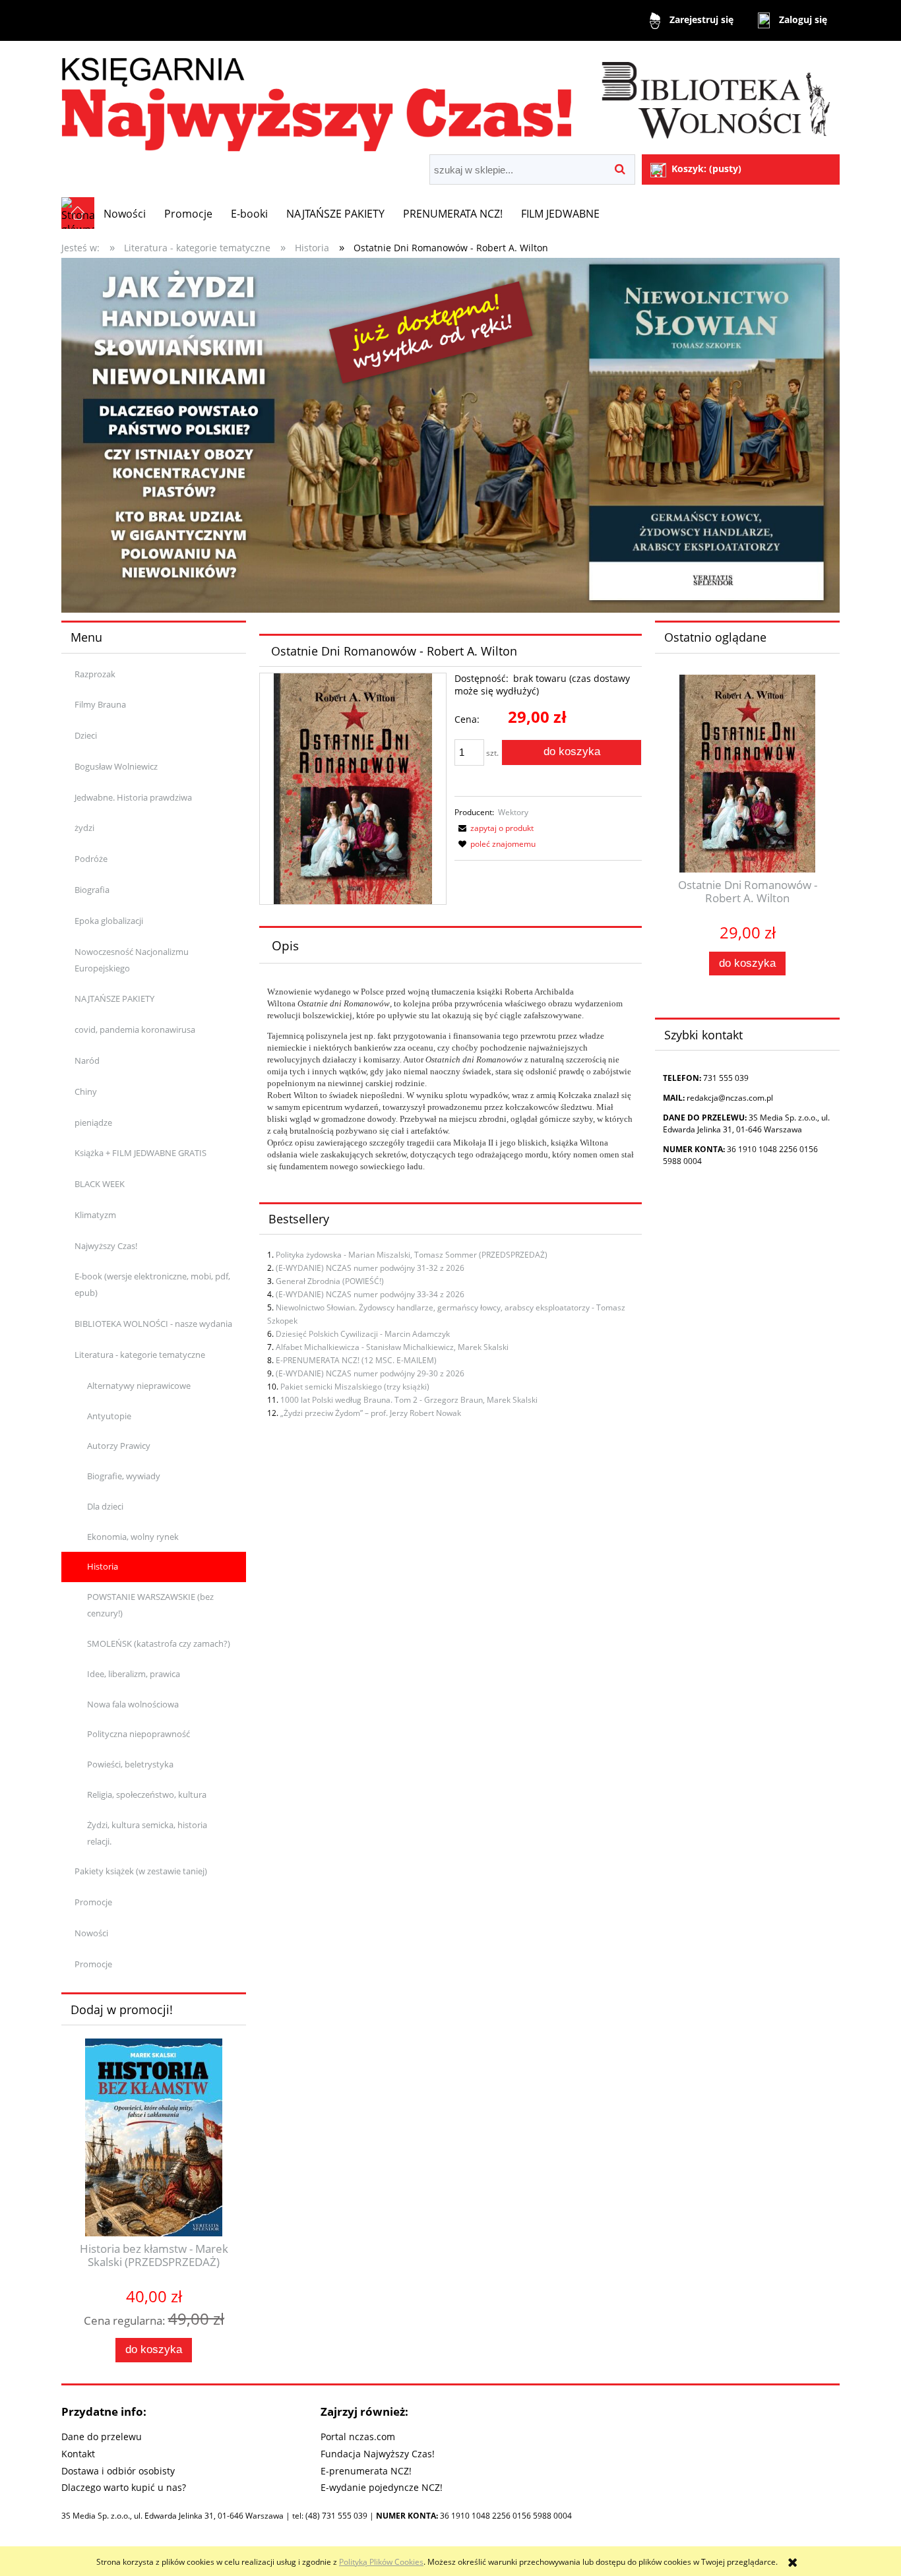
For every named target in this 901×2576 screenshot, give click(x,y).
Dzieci (86, 735)
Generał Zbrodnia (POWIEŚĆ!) (330, 1281)
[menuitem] (125, 214)
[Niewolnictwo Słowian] (450, 434)
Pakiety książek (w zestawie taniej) (141, 1871)
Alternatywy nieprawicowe (139, 1386)
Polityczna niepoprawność (139, 1734)
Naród (87, 1060)
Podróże (91, 859)
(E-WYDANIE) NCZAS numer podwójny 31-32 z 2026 (370, 1268)
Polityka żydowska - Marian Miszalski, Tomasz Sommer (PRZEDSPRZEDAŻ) (412, 1255)
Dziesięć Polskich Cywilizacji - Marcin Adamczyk (363, 1334)
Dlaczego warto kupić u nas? (124, 2487)
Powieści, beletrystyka (130, 1764)
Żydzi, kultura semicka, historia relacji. (147, 1833)
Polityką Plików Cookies (381, 2562)
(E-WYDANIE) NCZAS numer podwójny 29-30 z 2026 (370, 1373)
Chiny (86, 1091)
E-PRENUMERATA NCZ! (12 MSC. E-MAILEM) (356, 1360)
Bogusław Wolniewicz (116, 766)
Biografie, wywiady (124, 1476)
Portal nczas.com (358, 2437)
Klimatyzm (95, 1215)
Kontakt (78, 2454)
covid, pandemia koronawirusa (135, 1029)
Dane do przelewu (102, 2437)
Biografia (92, 890)
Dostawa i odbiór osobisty (118, 2471)
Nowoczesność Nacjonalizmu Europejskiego (132, 960)
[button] (494, 828)
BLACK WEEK (100, 1184)
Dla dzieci (105, 1506)
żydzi (84, 828)
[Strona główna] (450, 99)
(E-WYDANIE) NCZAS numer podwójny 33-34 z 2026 (370, 1294)
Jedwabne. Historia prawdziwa (133, 797)
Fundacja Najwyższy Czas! (378, 2454)
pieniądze (93, 1122)
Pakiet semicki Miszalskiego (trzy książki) (355, 1387)
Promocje (93, 1902)
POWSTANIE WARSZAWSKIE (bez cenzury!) (150, 1605)
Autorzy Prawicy (119, 1446)
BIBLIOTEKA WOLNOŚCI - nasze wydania (153, 1324)
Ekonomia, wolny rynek (133, 1537)
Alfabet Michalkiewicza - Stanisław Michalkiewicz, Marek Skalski (392, 1347)
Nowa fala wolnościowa (133, 1704)
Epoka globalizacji (109, 921)
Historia (103, 1566)
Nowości (91, 1933)
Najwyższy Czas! (106, 1246)
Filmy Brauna (100, 704)
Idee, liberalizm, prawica (134, 1674)
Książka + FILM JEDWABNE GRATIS (140, 1153)
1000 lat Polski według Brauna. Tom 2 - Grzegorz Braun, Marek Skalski (409, 1400)
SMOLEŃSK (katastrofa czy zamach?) (159, 1643)
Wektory (513, 812)
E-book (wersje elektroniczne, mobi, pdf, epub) (152, 1284)
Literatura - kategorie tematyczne (140, 1355)
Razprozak (95, 674)
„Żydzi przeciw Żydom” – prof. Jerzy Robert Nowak (371, 1413)
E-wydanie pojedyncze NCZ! (382, 2487)
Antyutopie (109, 1416)
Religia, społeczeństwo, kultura (147, 1794)
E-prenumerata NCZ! (366, 2471)
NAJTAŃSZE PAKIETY (114, 998)
